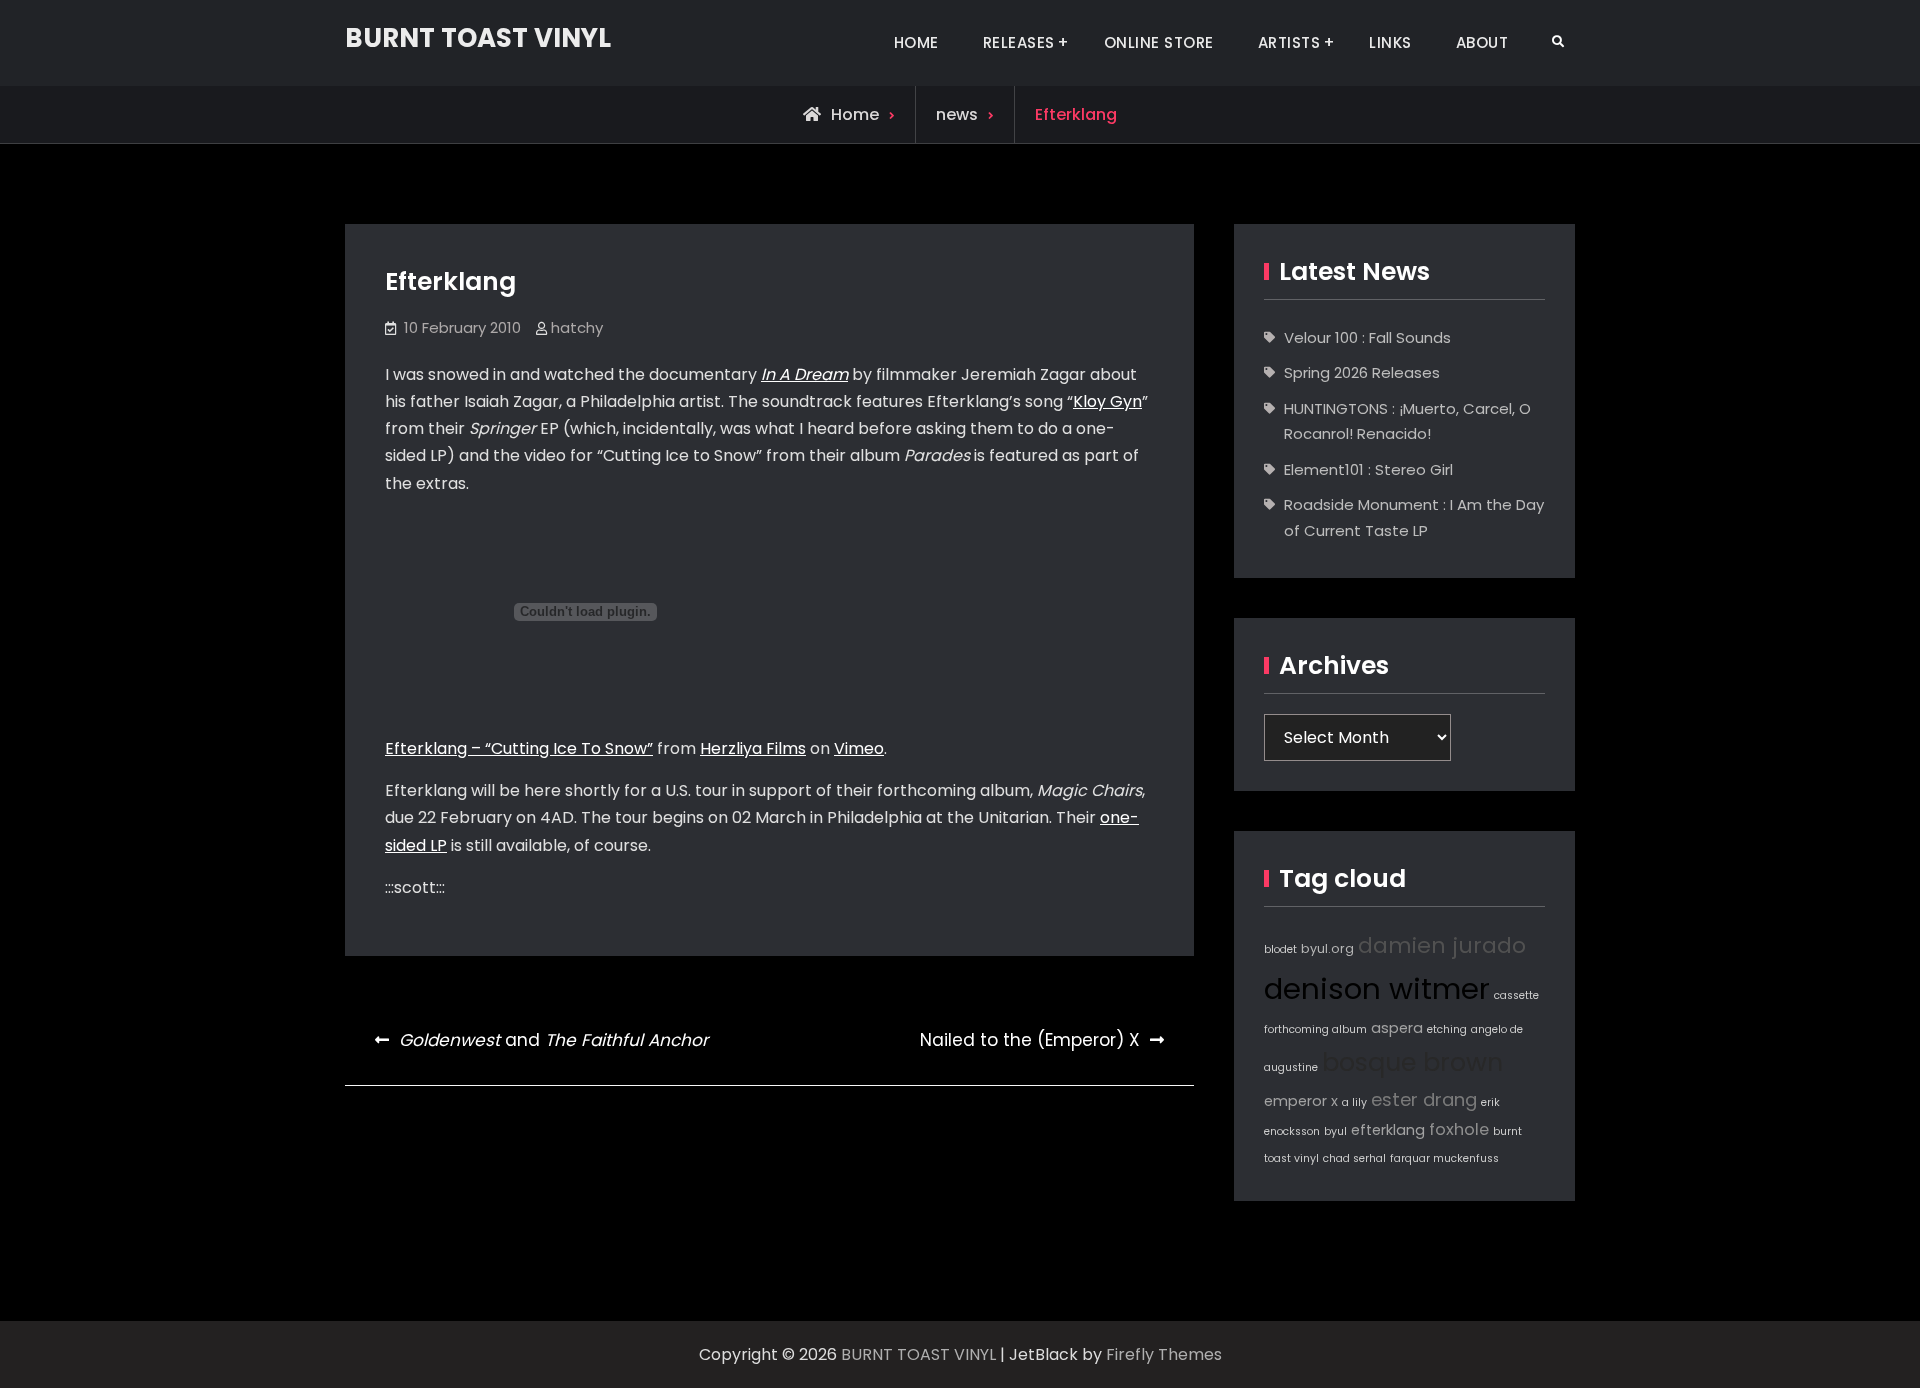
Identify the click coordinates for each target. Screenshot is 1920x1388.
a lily (1354, 1102)
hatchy (577, 327)
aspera (1397, 1028)
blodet (1280, 949)
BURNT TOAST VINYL (478, 38)
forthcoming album (1315, 1029)
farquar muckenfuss (1444, 1158)
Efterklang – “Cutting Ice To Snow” (519, 748)
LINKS (1390, 42)
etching (1447, 1029)
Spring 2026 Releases (1362, 372)
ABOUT (1482, 42)
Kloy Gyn (1107, 401)
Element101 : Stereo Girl (1368, 469)
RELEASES (1019, 42)
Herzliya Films (753, 748)
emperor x (1301, 1101)
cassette (1516, 995)
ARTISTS (1289, 42)
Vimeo (859, 748)
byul (1335, 1131)
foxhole (1459, 1129)
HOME (916, 42)
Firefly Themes (1164, 1354)
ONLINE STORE (1159, 42)
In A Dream (804, 374)
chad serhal (1354, 1158)
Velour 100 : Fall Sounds (1367, 337)
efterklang (1388, 1130)
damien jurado (1442, 945)
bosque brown (1412, 1062)
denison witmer (1377, 988)
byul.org (1327, 948)
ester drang (1424, 1099)
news (957, 114)
